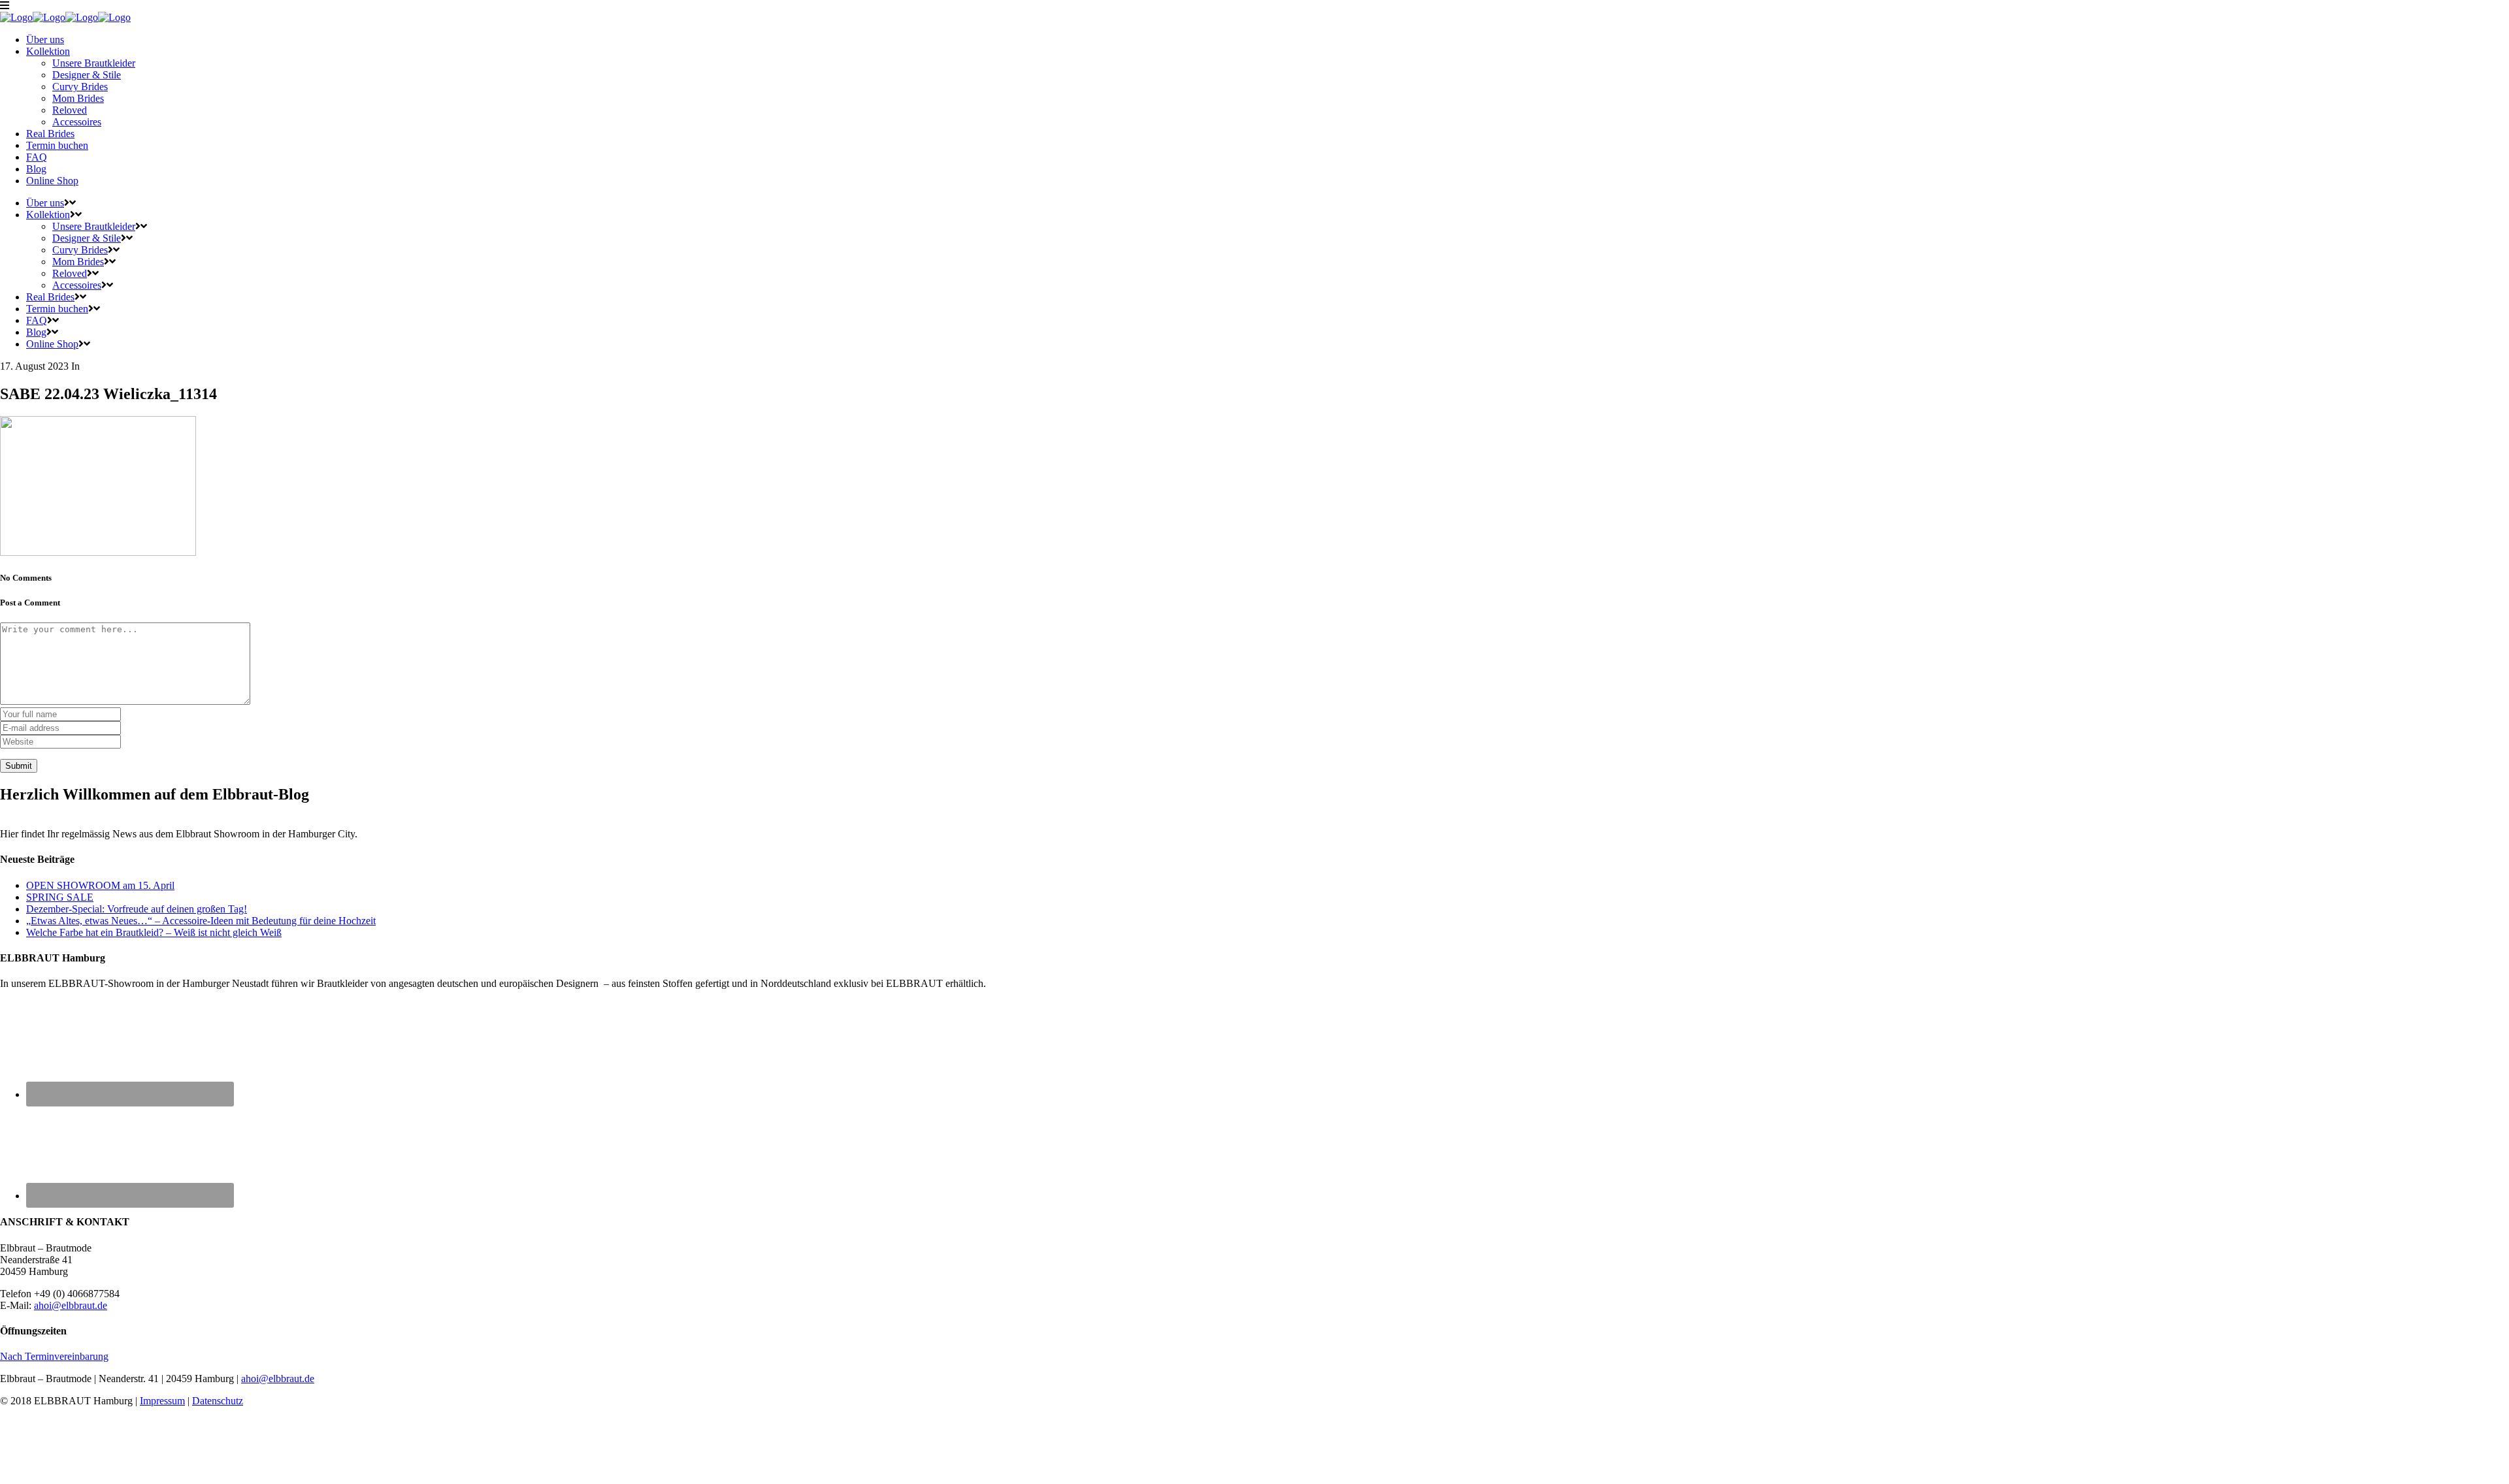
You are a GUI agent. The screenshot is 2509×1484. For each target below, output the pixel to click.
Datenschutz (218, 1401)
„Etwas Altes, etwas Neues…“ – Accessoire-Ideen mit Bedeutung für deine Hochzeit (201, 921)
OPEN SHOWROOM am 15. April (100, 885)
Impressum (162, 1401)
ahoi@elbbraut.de (71, 1305)
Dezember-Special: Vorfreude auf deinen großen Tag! (137, 909)
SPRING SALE (60, 897)
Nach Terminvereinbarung (54, 1356)
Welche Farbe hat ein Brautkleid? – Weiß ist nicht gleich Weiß (154, 932)
